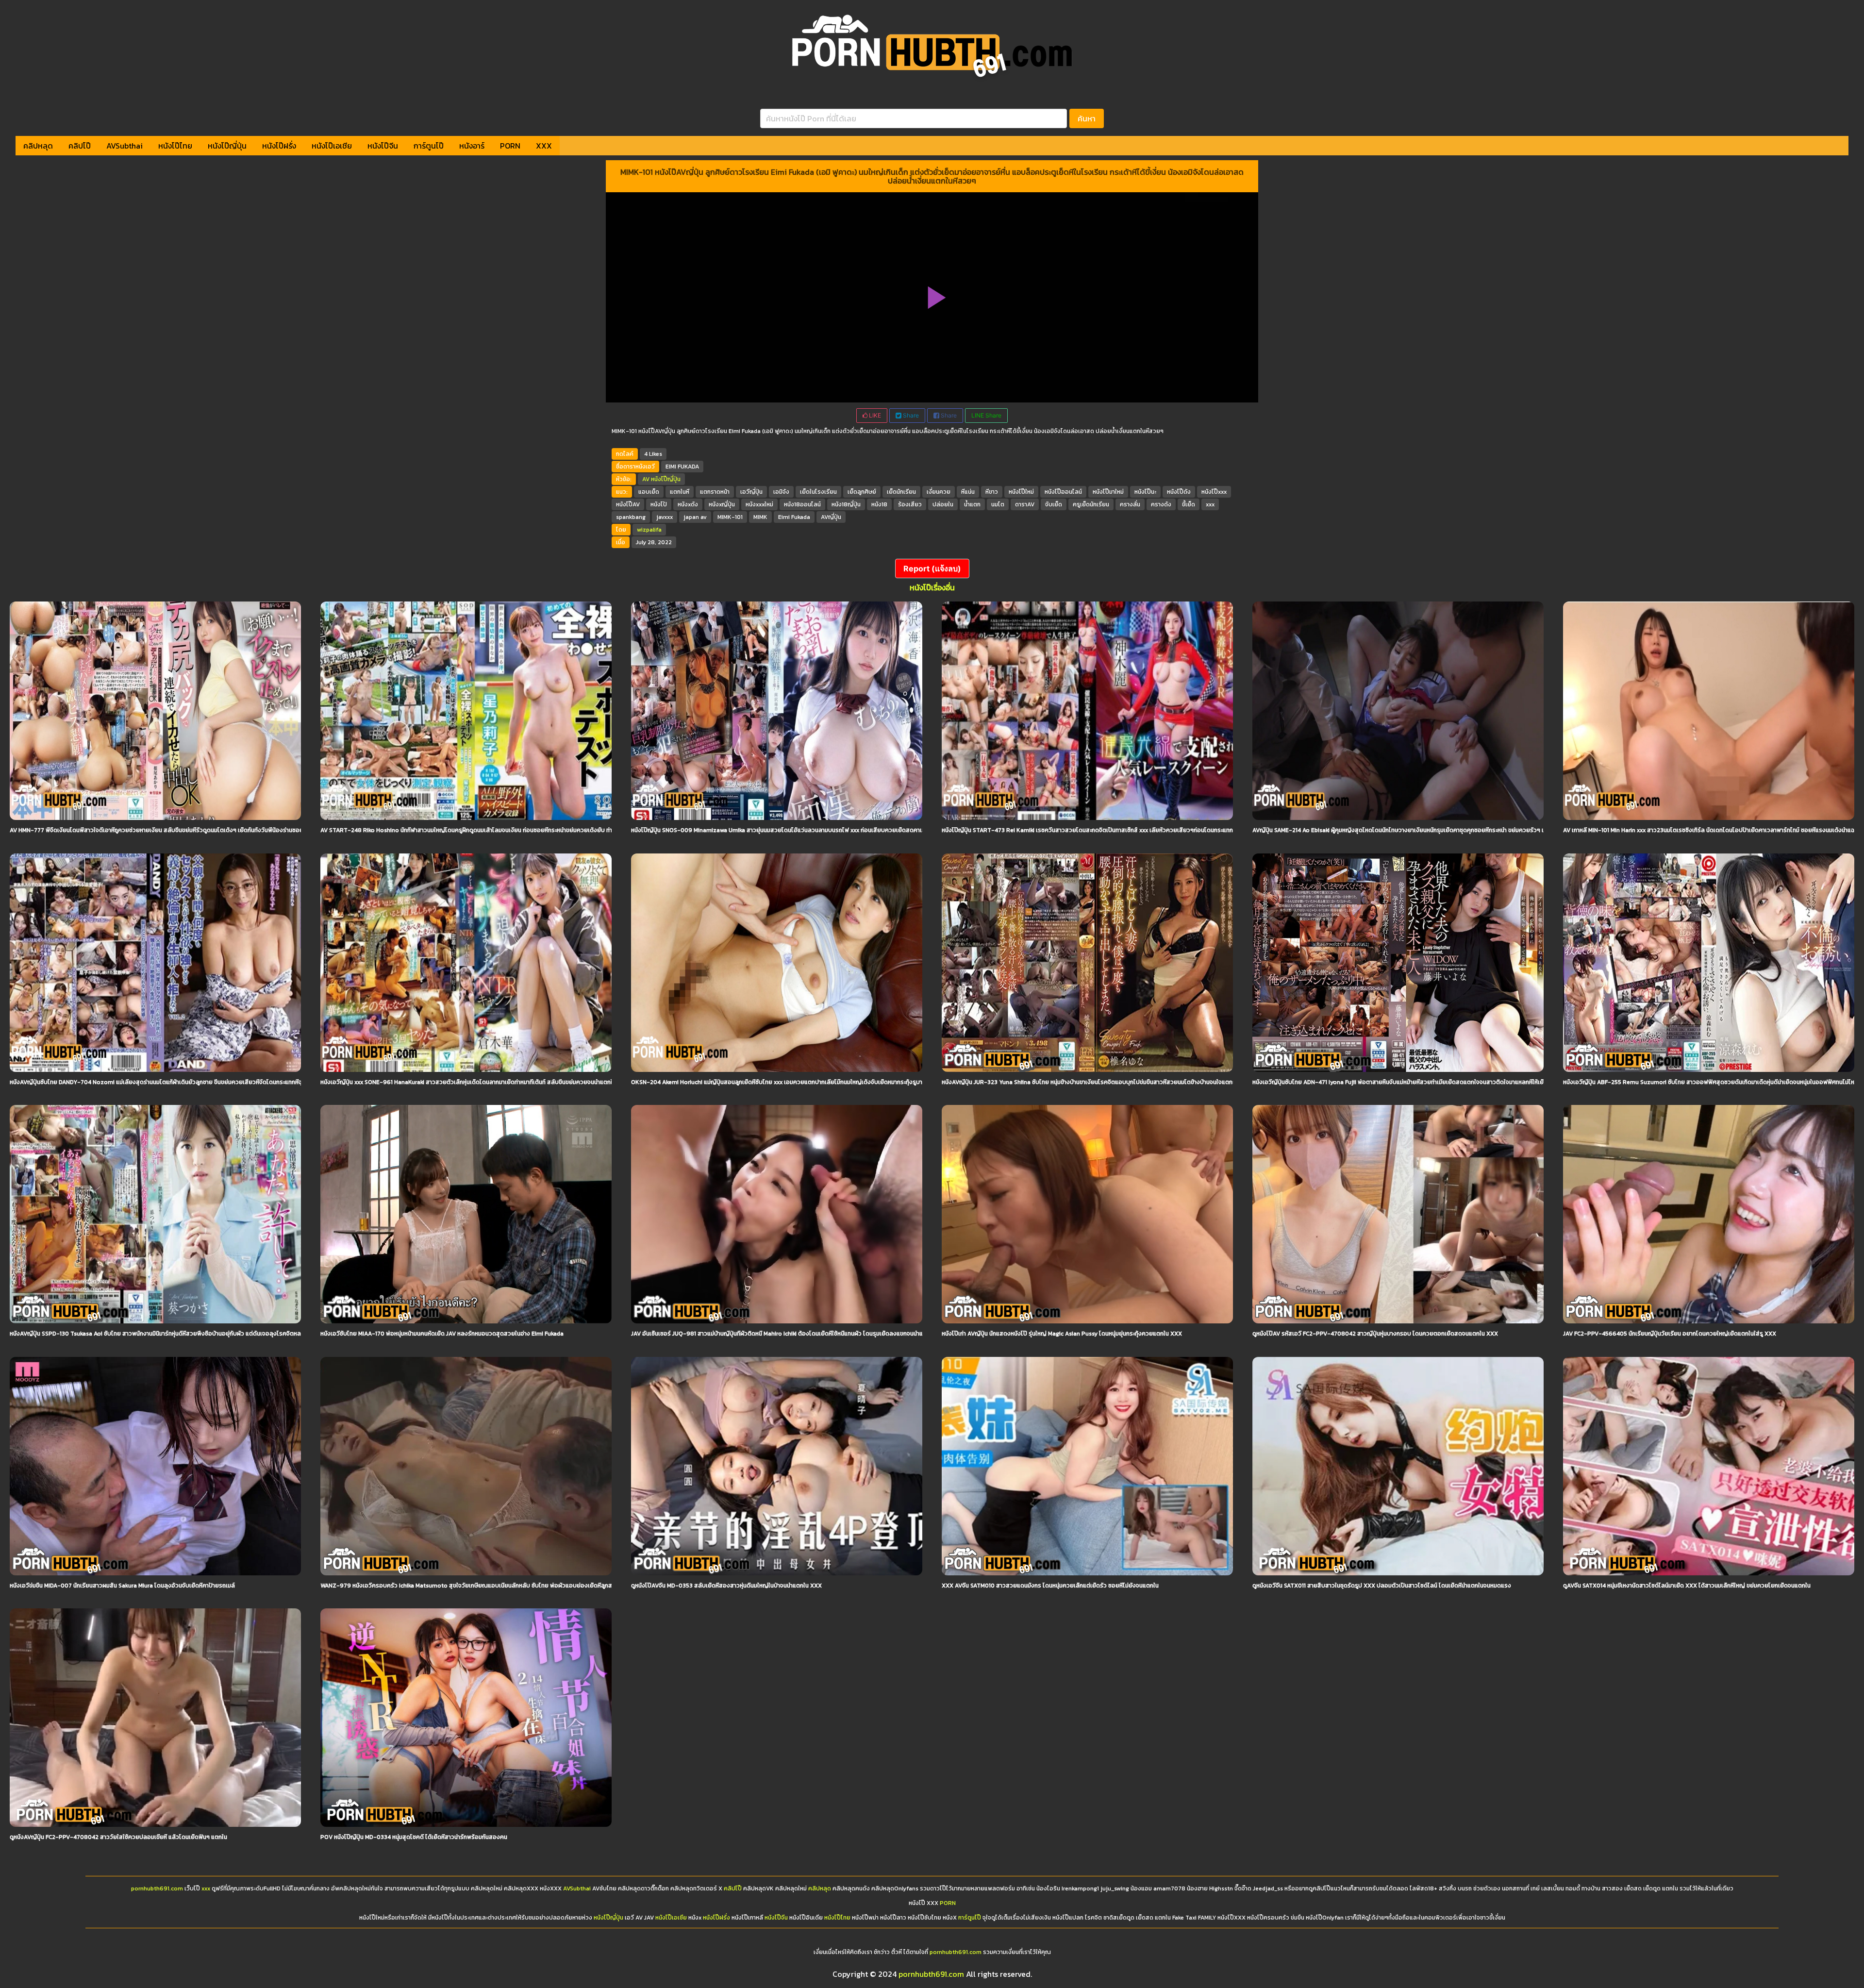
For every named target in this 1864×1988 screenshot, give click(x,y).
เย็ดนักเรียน (901, 492)
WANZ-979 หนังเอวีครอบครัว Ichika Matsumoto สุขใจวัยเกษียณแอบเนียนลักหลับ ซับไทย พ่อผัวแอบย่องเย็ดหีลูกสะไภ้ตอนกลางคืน (486, 1586)
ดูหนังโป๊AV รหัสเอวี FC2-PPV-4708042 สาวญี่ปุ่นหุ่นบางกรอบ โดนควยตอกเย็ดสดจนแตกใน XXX (1375, 1334)
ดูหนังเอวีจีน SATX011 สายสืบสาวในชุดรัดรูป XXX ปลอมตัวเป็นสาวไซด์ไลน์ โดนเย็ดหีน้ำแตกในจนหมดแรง (1382, 1586)
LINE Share (986, 415)
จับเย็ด (1054, 504)
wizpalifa (649, 530)
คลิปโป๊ (80, 146)
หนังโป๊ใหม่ (1021, 492)
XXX (544, 146)
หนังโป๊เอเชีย (332, 146)
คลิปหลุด (38, 146)
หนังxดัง (688, 504)
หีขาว (992, 492)
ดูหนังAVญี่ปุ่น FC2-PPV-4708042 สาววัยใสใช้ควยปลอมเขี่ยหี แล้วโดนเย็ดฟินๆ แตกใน (118, 1837)
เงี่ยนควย (939, 492)
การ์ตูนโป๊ (429, 146)
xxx (1210, 504)
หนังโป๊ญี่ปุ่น (227, 146)
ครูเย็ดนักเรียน (1091, 504)
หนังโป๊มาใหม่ (1108, 492)
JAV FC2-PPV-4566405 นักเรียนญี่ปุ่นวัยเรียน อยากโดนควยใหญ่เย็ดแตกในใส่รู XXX (1670, 1334)
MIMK (760, 517)
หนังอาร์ (472, 146)
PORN (510, 146)
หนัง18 (879, 504)
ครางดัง (1161, 504)
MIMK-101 (730, 517)
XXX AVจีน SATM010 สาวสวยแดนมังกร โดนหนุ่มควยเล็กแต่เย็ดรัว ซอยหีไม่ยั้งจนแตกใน (1050, 1586)
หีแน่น (968, 492)
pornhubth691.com (157, 1888)
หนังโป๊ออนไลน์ (1063, 492)
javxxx (665, 517)
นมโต (998, 504)
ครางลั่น (1130, 504)
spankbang (631, 517)
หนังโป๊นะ (1145, 492)
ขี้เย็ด (1189, 504)
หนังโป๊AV (628, 504)
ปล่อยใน (943, 504)
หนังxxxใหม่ (759, 504)
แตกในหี (680, 492)
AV (646, 479)
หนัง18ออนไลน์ (802, 504)
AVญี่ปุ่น (831, 517)
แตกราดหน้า (715, 492)
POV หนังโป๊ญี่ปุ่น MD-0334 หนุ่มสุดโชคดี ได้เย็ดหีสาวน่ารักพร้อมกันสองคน (414, 1837)
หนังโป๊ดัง (1179, 492)
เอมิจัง (781, 492)
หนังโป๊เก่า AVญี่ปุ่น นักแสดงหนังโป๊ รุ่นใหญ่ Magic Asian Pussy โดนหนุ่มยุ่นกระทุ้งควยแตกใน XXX (1062, 1334)
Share (910, 415)
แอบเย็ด (649, 492)
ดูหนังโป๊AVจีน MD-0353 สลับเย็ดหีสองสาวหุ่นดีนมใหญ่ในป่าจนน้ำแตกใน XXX (726, 1586)
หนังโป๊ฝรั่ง (279, 146)
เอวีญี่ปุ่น (751, 492)
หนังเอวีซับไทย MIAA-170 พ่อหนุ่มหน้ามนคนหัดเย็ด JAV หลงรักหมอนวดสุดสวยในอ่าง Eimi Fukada (442, 1334)
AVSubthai (125, 146)
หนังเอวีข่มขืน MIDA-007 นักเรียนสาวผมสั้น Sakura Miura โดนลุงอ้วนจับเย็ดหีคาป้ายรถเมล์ (122, 1586)
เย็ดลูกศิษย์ (862, 492)
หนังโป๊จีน (383, 146)
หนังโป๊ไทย (175, 146)
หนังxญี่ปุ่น (722, 504)
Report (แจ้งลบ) (932, 568)
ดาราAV (1025, 504)
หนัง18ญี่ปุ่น (846, 504)
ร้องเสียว (910, 504)
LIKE (874, 415)
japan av (695, 517)
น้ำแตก (972, 504)
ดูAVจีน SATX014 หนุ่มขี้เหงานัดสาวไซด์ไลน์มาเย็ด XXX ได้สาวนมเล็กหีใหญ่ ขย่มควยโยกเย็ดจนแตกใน (1687, 1586)
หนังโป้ (659, 504)
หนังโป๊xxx (1214, 492)
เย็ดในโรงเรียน (818, 492)
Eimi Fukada (794, 517)
